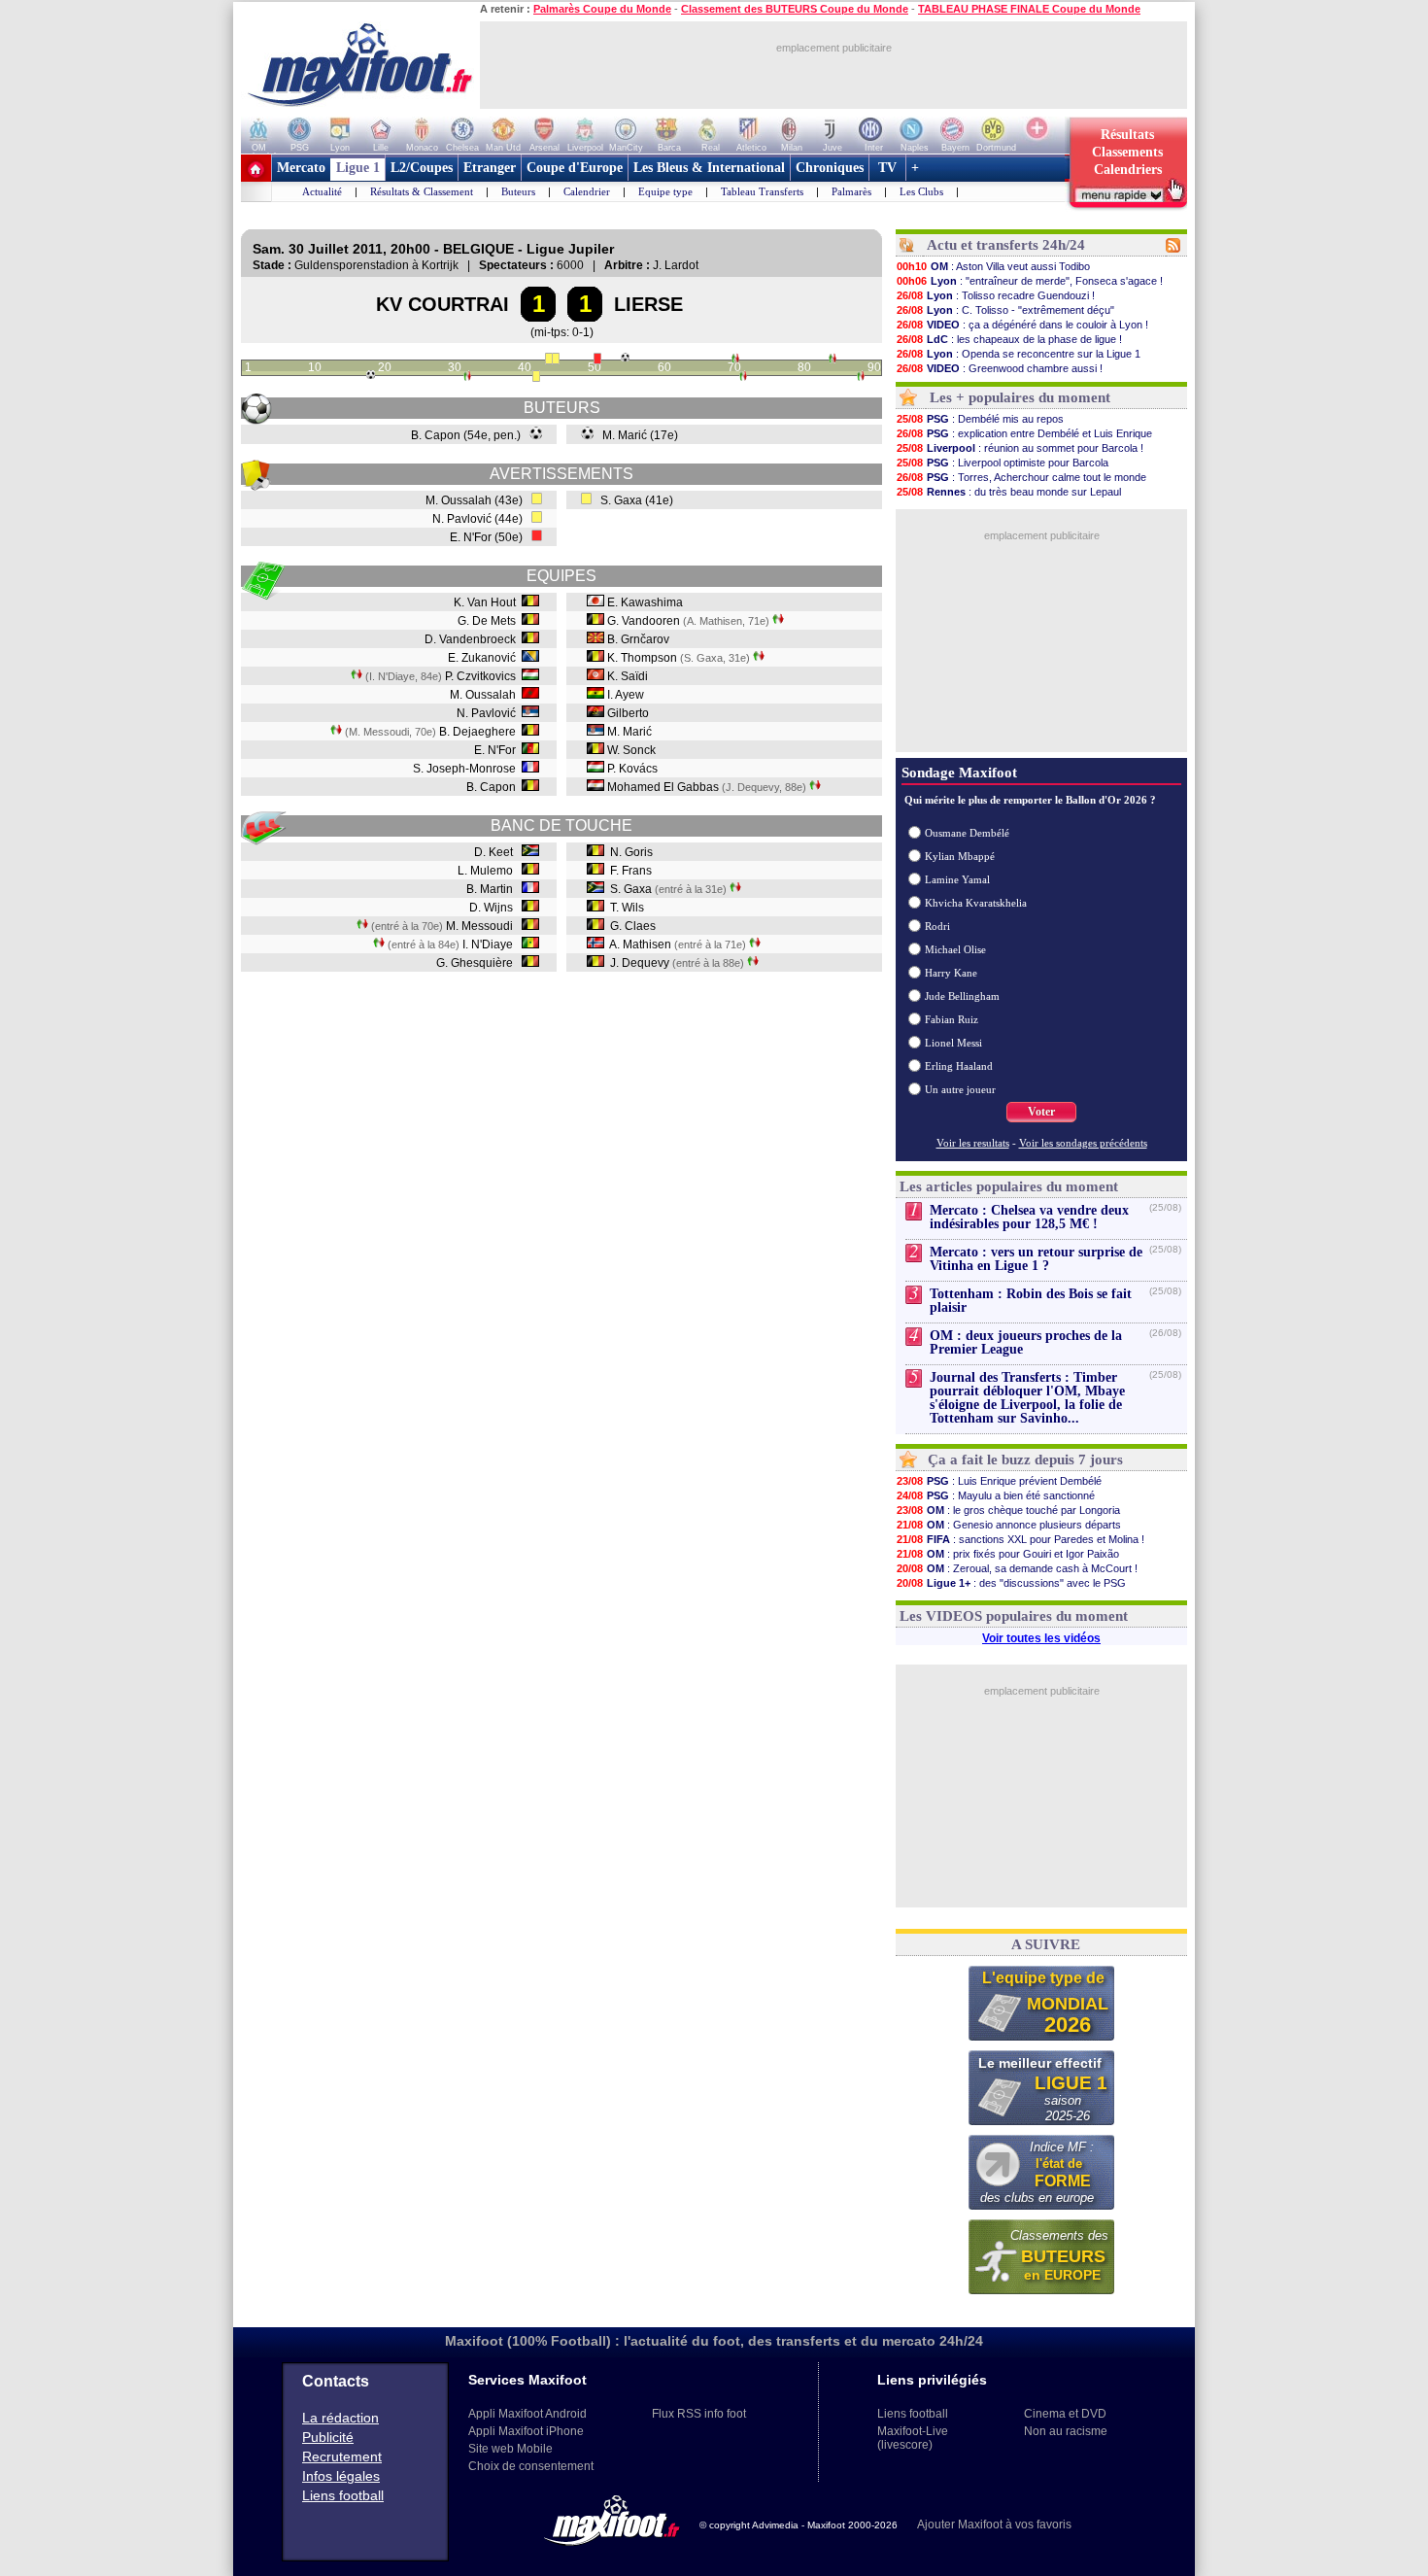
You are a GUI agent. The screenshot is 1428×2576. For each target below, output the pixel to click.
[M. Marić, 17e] (371, 375)
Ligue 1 (358, 168)
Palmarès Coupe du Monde (602, 9)
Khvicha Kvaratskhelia (976, 903)
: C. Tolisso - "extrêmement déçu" (1005, 310)
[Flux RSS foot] (1173, 249)
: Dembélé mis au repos (980, 419)
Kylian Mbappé (960, 856)
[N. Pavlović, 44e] (556, 361)
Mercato (301, 168)
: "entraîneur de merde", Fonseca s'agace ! (1030, 281)
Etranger (490, 168)
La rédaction (340, 2418)
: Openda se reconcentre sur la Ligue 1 (1019, 354)
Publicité (328, 2437)
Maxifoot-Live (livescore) (913, 2438)
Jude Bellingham (962, 996)
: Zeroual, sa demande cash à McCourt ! (1017, 1568)
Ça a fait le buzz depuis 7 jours (1025, 1460)
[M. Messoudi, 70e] (735, 361)
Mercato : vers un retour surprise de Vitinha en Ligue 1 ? (1036, 1259)
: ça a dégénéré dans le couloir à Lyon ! (1022, 325)
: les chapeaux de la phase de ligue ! (1009, 339)
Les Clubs (921, 191)
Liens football (343, 2495)
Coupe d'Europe (575, 168)
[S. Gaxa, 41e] (536, 378)
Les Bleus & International (709, 168)
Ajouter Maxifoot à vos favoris (994, 2524)
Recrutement (342, 2456)
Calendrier (587, 191)
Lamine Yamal (957, 879)
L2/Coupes (422, 168)
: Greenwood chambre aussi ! (1000, 368)
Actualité (322, 191)
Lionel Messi (953, 1043)
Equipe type (665, 191)
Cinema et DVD (1065, 2414)
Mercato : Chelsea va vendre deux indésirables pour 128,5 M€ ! (1029, 1217)
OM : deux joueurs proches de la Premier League (1026, 1342)
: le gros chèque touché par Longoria (1008, 1510)
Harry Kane (951, 973)
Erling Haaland (959, 1066)
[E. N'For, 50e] (597, 361)
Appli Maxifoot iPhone (526, 2431)
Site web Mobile (510, 2449)
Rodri (937, 926)
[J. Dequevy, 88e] (861, 378)
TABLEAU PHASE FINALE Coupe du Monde (1029, 9)
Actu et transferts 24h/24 (1006, 245)
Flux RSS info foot (699, 2414)
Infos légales (341, 2476)
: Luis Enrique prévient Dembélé (999, 1481)
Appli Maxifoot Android (527, 2414)
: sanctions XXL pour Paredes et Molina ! (1020, 1539)
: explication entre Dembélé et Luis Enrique (1024, 433)
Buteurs (518, 191)
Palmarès (851, 191)
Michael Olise (955, 949)
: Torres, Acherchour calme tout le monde (1021, 477)
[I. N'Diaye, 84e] (833, 361)
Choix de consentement (531, 2466)
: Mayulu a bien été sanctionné (996, 1495)
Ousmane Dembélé (967, 833)
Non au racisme (1066, 2431)
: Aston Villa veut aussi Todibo (993, 266)
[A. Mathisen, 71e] (743, 378)
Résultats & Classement (422, 191)
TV (887, 168)
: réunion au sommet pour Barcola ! (1020, 448)
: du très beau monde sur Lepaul (1009, 492)
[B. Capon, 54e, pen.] (625, 358)
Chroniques (830, 168)
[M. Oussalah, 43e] (549, 361)
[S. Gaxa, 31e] (467, 378)
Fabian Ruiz (952, 1019)
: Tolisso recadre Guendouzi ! (996, 295)
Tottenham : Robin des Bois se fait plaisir (1031, 1301)
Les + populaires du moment (1020, 397)
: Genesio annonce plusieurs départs (1009, 1525)
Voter (1041, 1112)
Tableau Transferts (762, 191)
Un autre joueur (960, 1089)
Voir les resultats (973, 1143)
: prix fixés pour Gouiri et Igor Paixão (1008, 1554)
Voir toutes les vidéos (1041, 1638)
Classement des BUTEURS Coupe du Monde (795, 9)
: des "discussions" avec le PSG (1011, 1583)
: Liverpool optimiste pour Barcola (1003, 463)
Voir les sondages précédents (1083, 1143)
